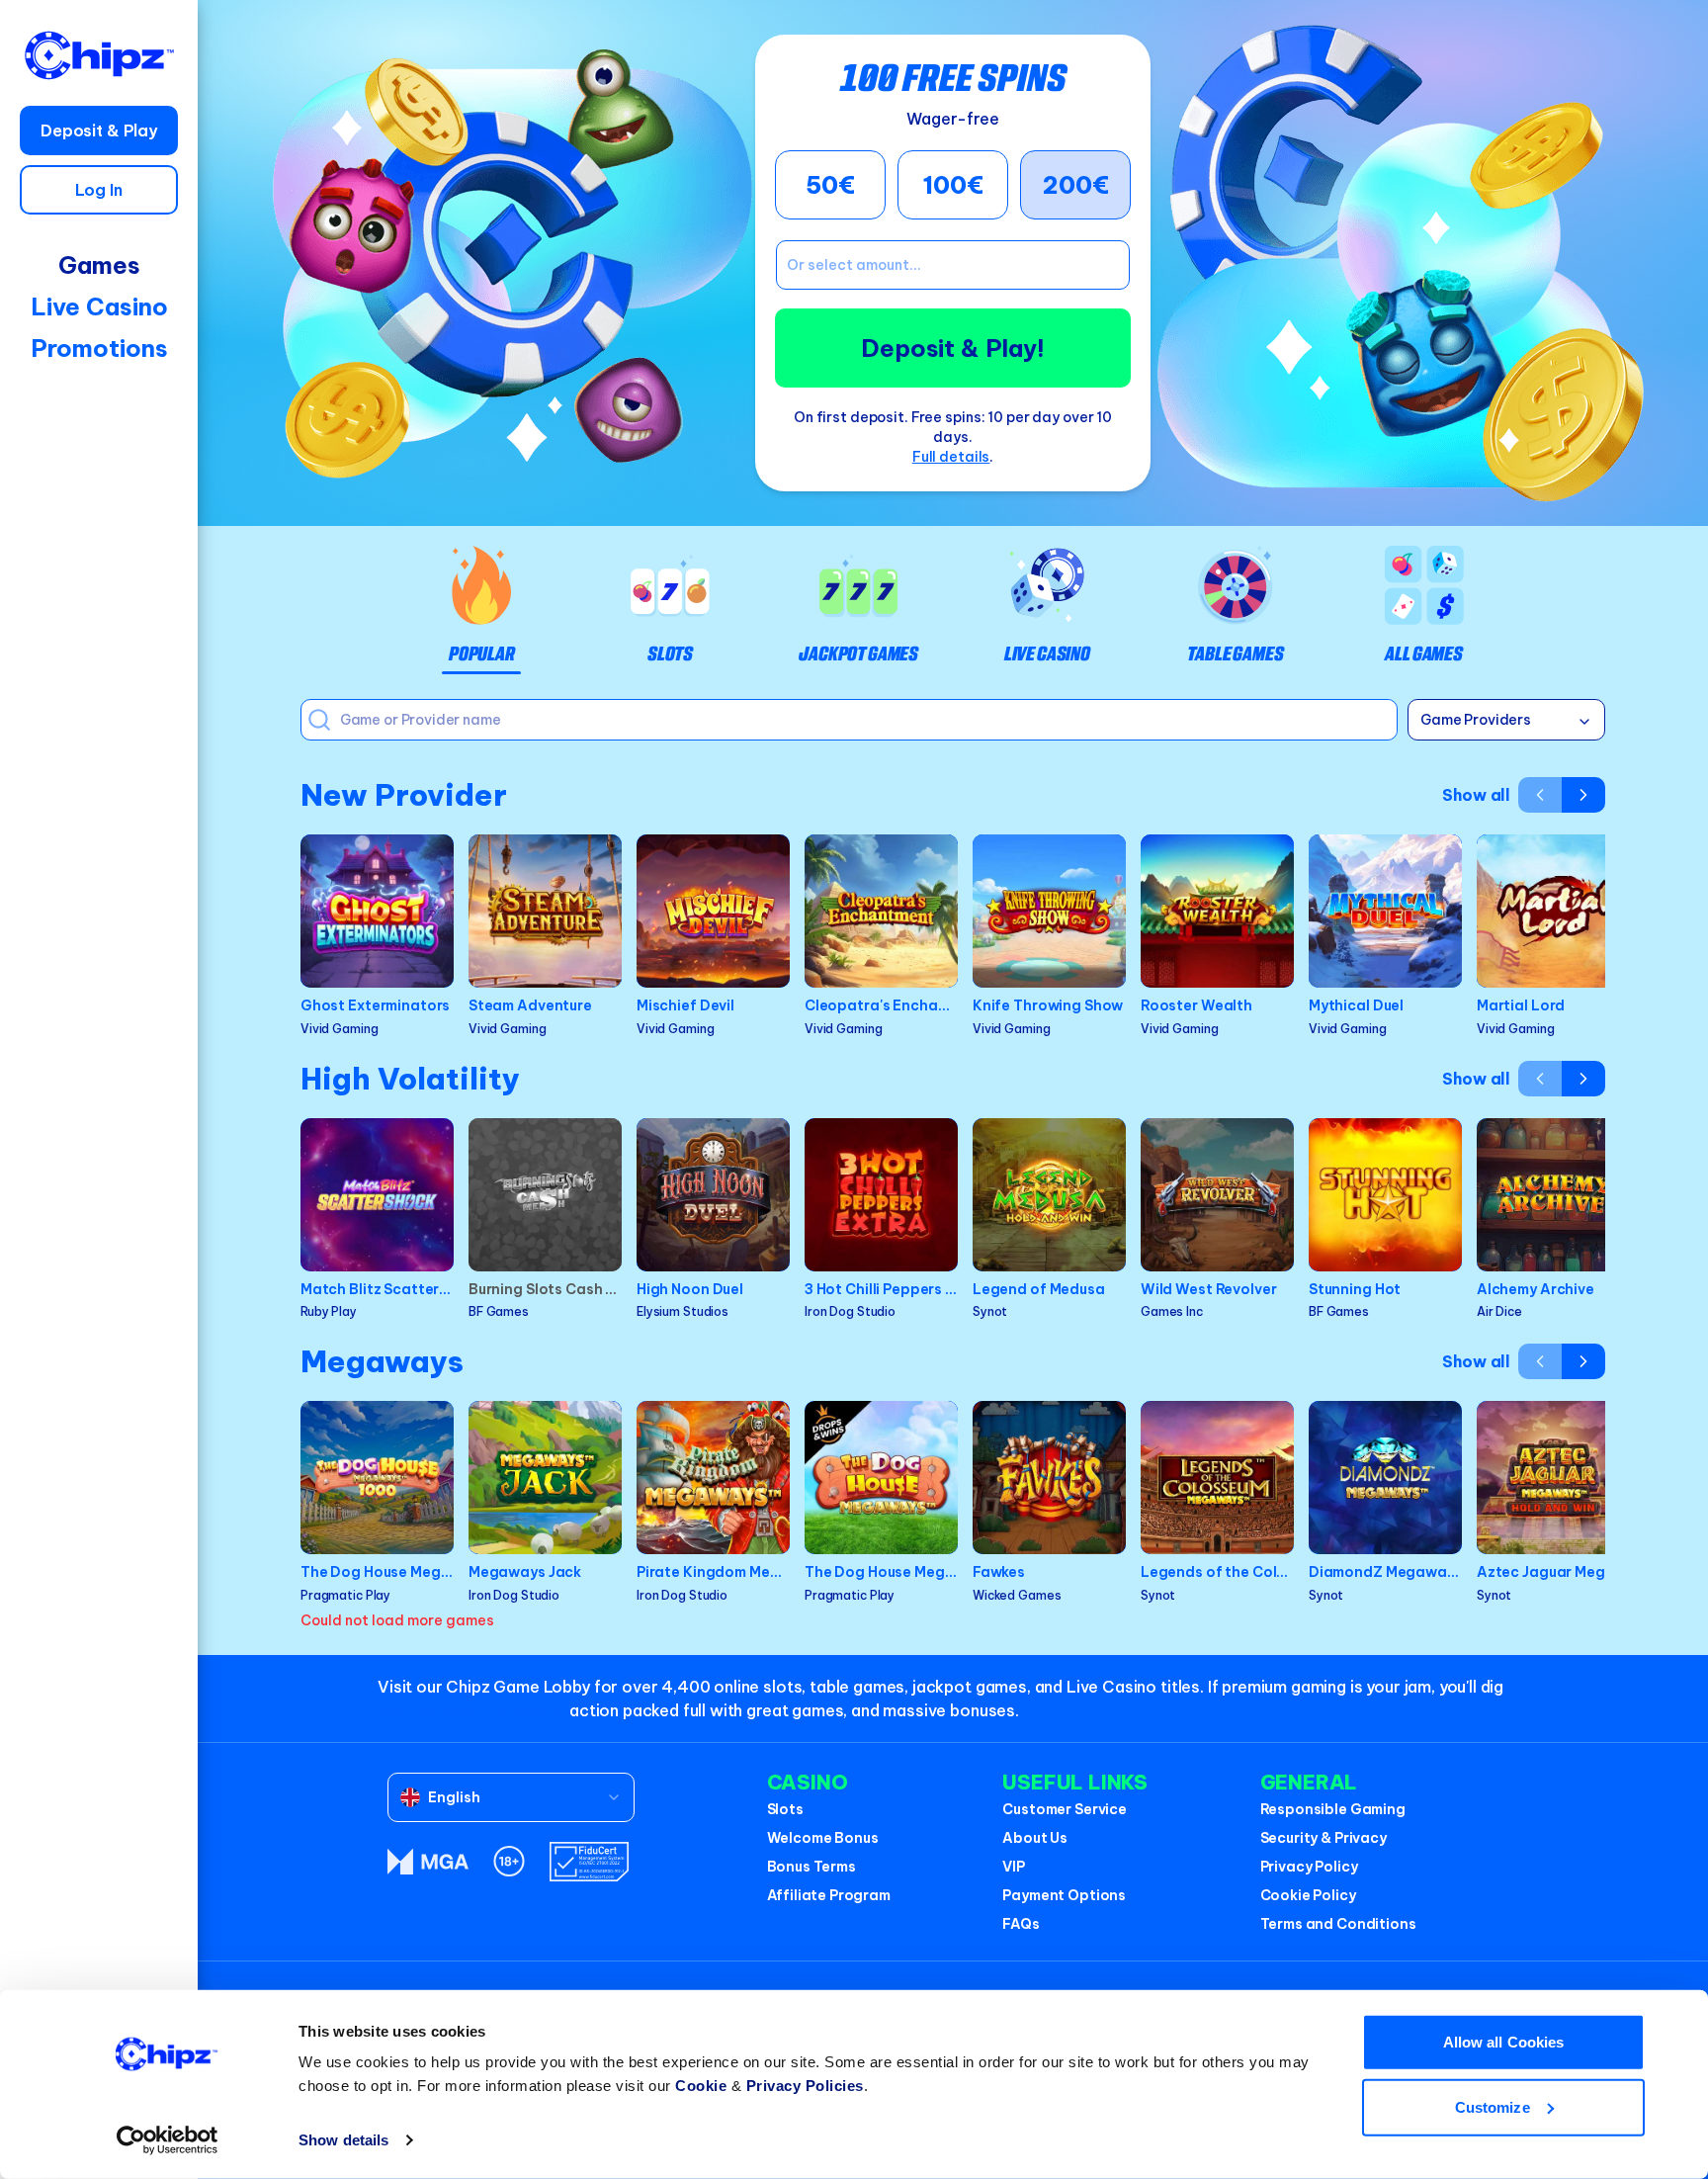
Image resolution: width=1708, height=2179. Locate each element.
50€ (830, 185)
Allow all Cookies (1504, 2042)
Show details (343, 2140)
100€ (953, 185)
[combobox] (511, 1797)
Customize (1493, 2106)
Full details (951, 457)
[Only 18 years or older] (509, 1861)
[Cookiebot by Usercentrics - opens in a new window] (168, 2140)
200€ (1076, 185)
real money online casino (471, 1710)
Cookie (701, 2086)
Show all (1476, 795)
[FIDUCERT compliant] (589, 1862)
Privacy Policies (805, 2086)
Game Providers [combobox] (1476, 720)
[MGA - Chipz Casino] (428, 1862)
